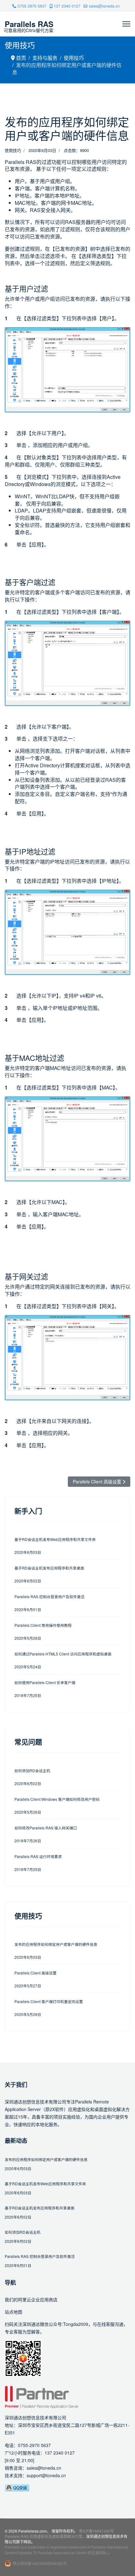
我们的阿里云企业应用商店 (31, 2299)
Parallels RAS (29, 24)
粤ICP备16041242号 (96, 2531)
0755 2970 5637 (32, 6)
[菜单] (126, 24)
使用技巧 (13, 150)
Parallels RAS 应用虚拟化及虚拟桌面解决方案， (45, 2536)
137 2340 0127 (67, 6)
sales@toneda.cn (104, 6)
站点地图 (13, 2312)
